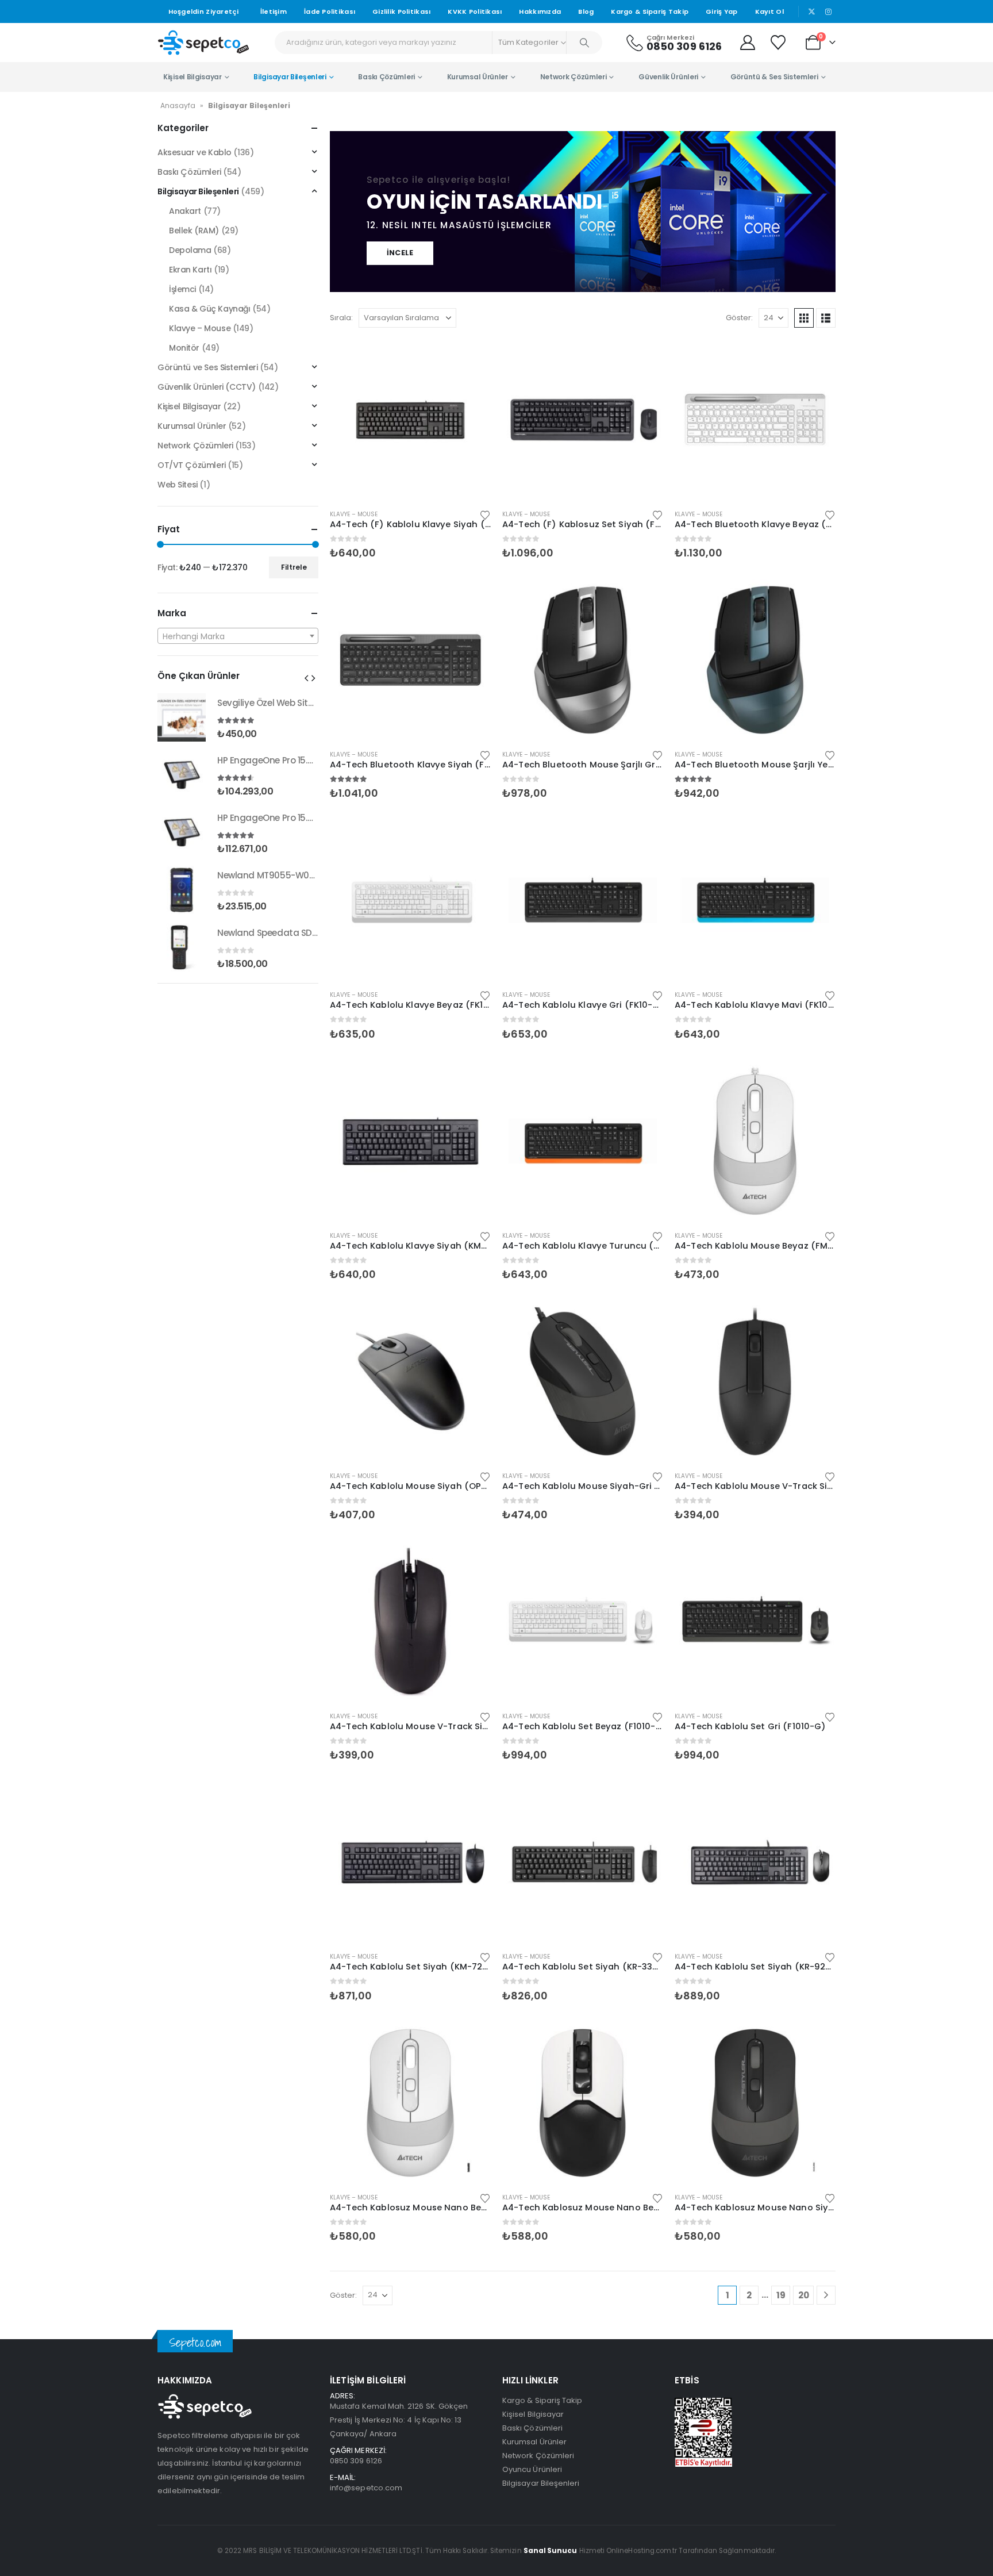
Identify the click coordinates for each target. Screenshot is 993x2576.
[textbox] (238, 636)
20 (804, 2295)
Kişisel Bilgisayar (193, 77)
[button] (804, 318)
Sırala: (341, 318)
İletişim (274, 11)
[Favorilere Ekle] (485, 514)
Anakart (185, 211)
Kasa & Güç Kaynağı (209, 309)
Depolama (190, 250)
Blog (586, 11)
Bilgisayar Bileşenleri (290, 77)
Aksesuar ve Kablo (195, 152)
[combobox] (238, 636)
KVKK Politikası (475, 11)
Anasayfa (178, 105)
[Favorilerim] (780, 43)
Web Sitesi (178, 485)
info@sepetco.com (366, 2488)
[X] (812, 11)
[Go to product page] (410, 420)
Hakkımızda (540, 11)
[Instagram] (828, 11)
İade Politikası (330, 11)
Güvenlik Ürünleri (668, 77)
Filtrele (294, 567)
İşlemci (182, 289)
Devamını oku (472, 358)
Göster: (739, 318)
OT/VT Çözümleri (192, 465)
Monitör (184, 348)
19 (781, 2295)
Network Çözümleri (574, 77)
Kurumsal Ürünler (478, 77)
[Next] (826, 2295)
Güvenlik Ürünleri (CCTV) (207, 387)
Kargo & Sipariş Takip (650, 11)
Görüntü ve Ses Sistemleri (208, 367)
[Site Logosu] (203, 42)
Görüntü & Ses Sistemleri (774, 77)
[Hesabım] (747, 43)
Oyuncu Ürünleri (532, 2469)
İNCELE (400, 253)
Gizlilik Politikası (401, 11)
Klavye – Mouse (354, 514)
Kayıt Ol (769, 11)
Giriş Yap (721, 11)
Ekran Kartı (190, 270)
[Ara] (584, 43)
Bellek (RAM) (194, 231)
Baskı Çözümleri (386, 77)
